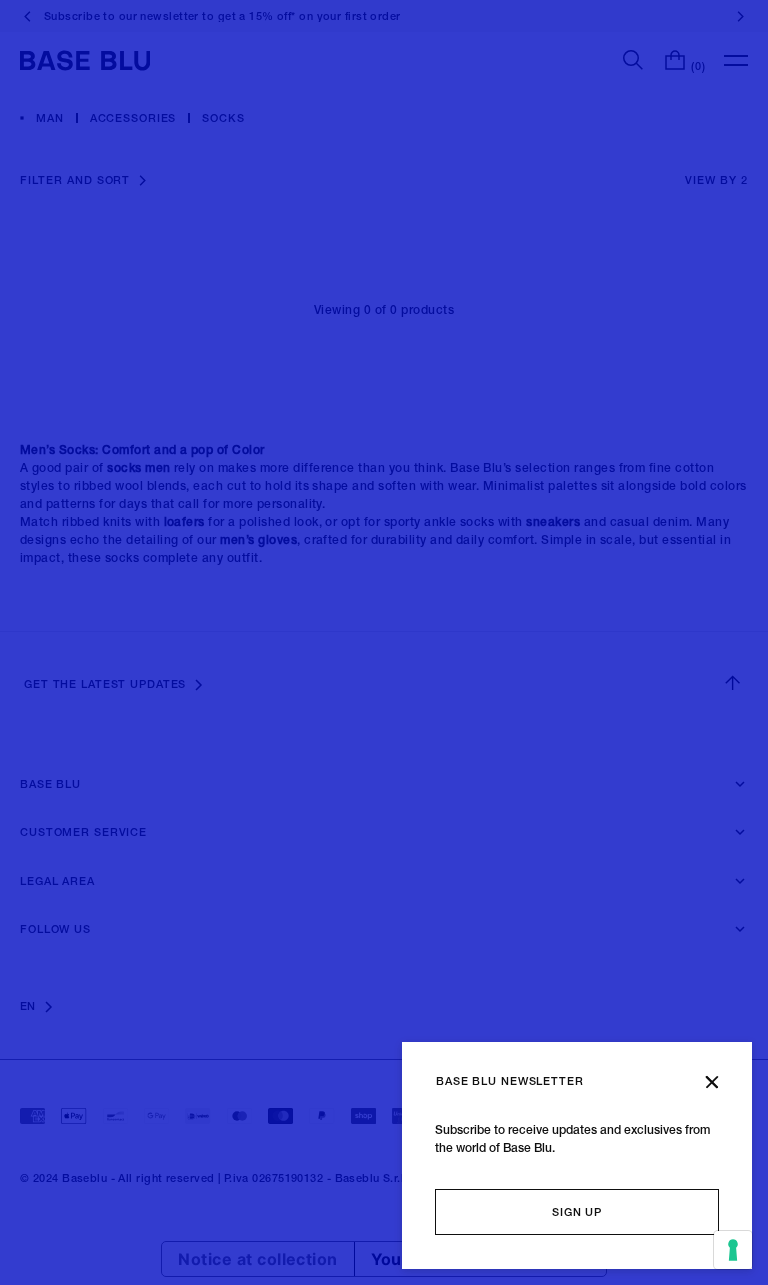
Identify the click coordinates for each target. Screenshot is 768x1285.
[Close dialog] (712, 1082)
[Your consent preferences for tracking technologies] (733, 1250)
